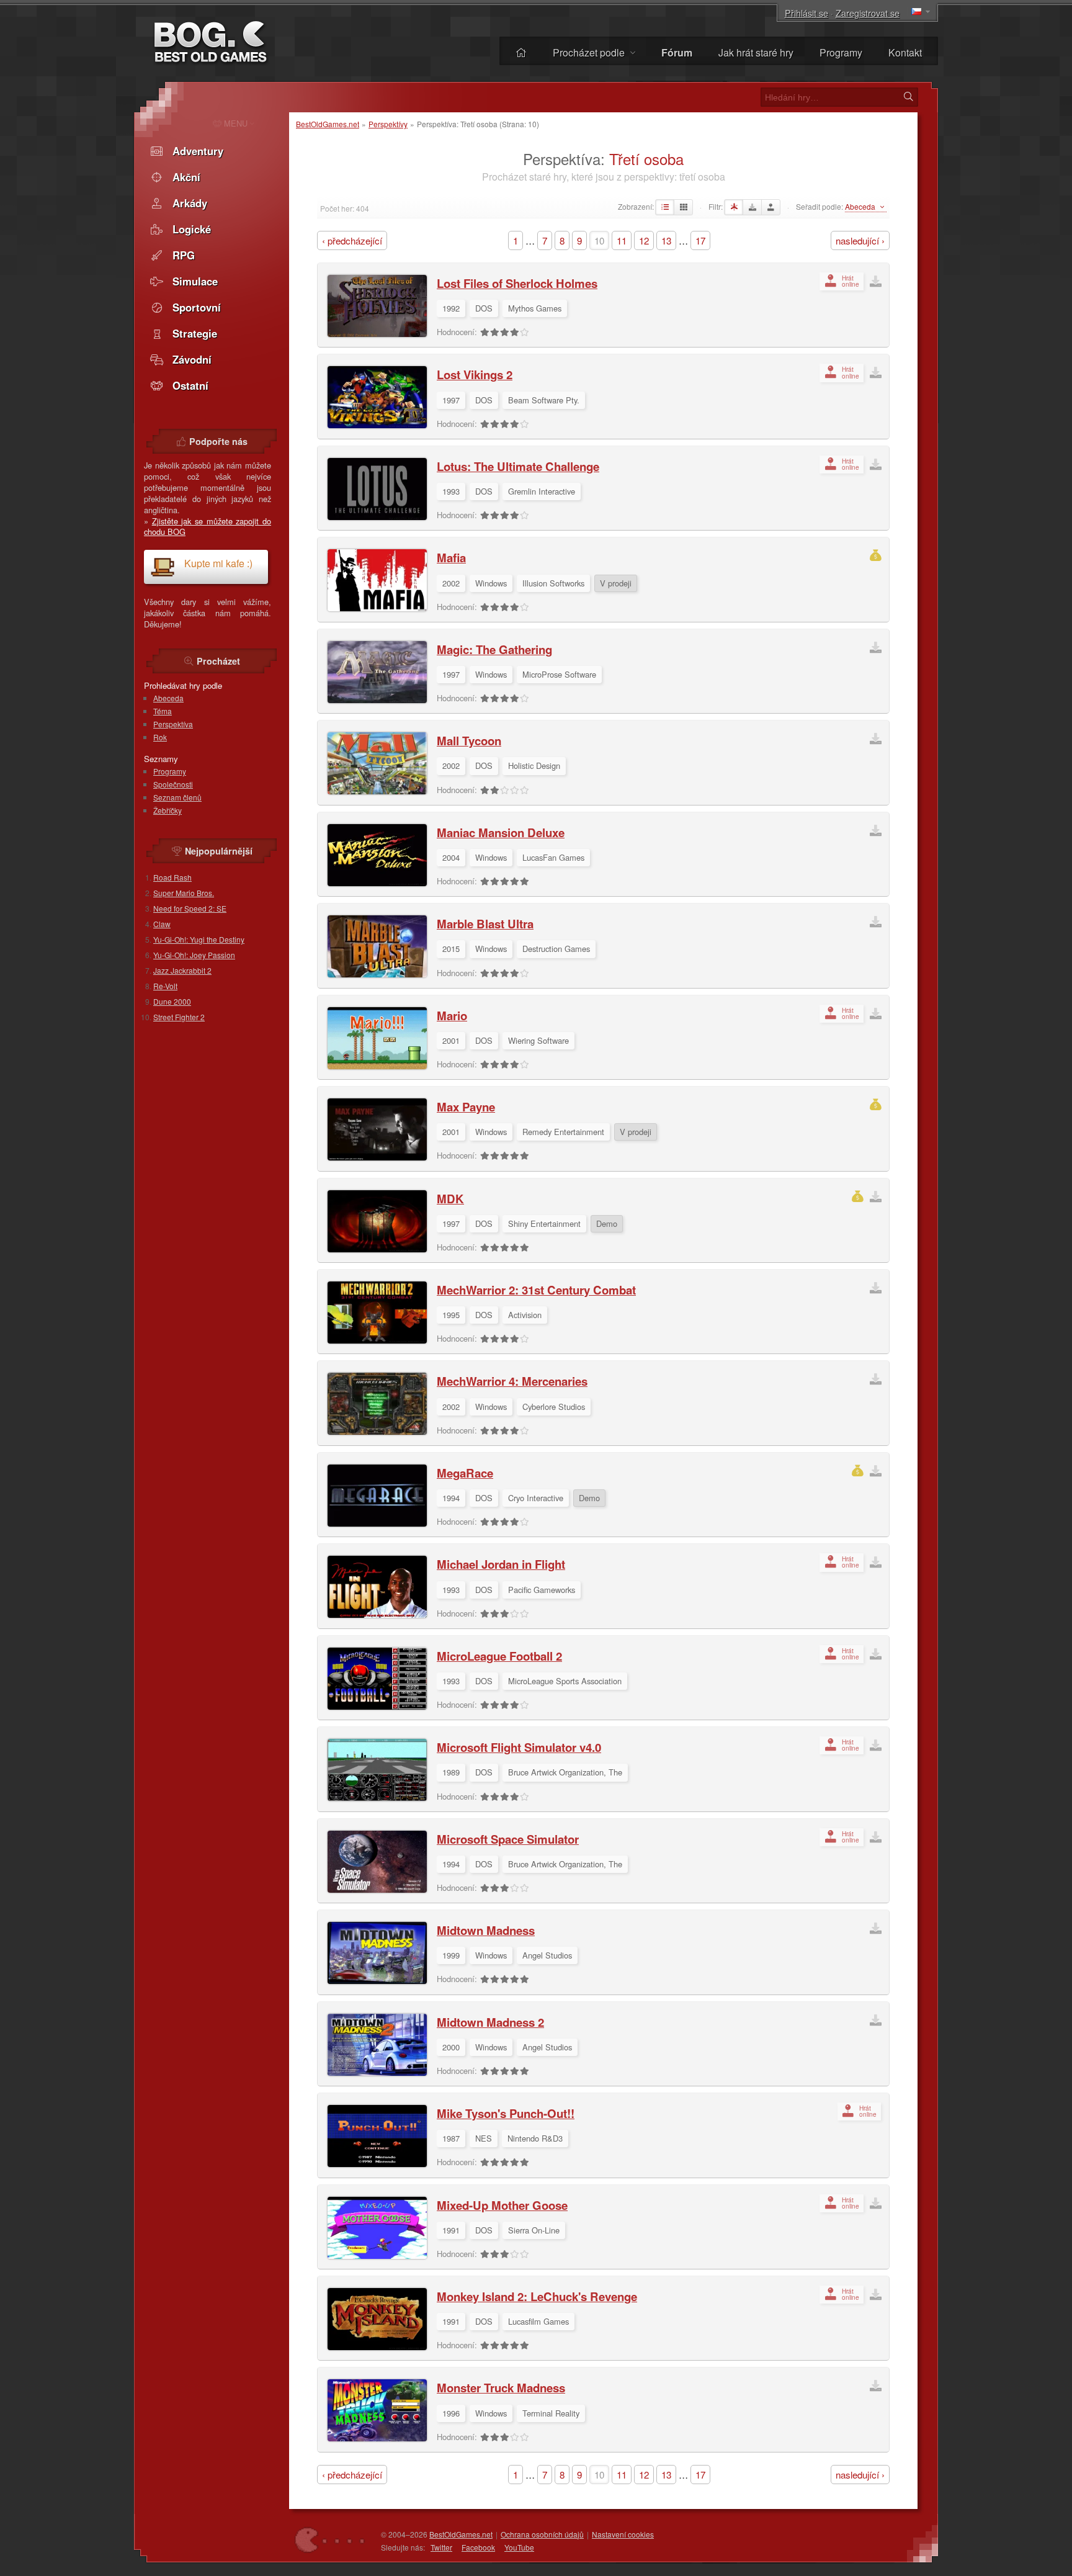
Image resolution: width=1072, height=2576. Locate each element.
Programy (841, 52)
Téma (163, 711)
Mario (452, 1016)
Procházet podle (590, 52)
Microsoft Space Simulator (508, 1839)
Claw (162, 924)
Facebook (478, 2547)
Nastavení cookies (623, 2534)
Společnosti (173, 784)
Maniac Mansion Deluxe (501, 832)
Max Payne (466, 1107)
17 (700, 240)
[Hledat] (908, 97)
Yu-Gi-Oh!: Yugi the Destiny (199, 939)
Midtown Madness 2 (490, 2022)
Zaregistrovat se (868, 13)
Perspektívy (388, 124)
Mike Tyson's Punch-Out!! (506, 2113)
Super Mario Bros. (184, 893)
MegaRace (465, 1473)
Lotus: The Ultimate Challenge (518, 466)
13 (666, 240)
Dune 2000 (172, 1001)
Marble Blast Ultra (485, 924)
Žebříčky (167, 810)
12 (644, 240)
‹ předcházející (352, 240)
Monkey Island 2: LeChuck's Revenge (537, 2296)
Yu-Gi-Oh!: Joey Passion (194, 955)
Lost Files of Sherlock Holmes (517, 283)
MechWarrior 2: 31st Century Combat (536, 1290)
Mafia (451, 558)
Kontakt (905, 52)
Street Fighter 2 (179, 1017)
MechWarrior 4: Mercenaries (512, 1381)
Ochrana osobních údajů (542, 2534)
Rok (160, 737)
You (519, 2547)
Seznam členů (177, 797)
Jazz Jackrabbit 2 (182, 970)
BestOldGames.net (328, 124)
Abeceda (168, 698)
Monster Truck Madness (501, 2388)
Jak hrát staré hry (756, 52)
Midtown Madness (486, 1930)
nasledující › (860, 240)
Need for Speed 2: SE (190, 908)
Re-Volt (165, 986)
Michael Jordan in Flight (501, 1564)
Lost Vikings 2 (475, 375)
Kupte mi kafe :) (218, 563)
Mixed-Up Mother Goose (502, 2205)
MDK (450, 1199)
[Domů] (521, 52)
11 (622, 240)
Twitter (441, 2547)
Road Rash (172, 877)
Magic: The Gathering (494, 649)
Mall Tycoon (469, 741)
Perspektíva (173, 724)
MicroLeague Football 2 (499, 1656)
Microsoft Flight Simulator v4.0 (519, 1747)
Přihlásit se (806, 13)
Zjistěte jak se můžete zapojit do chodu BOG (208, 527)
